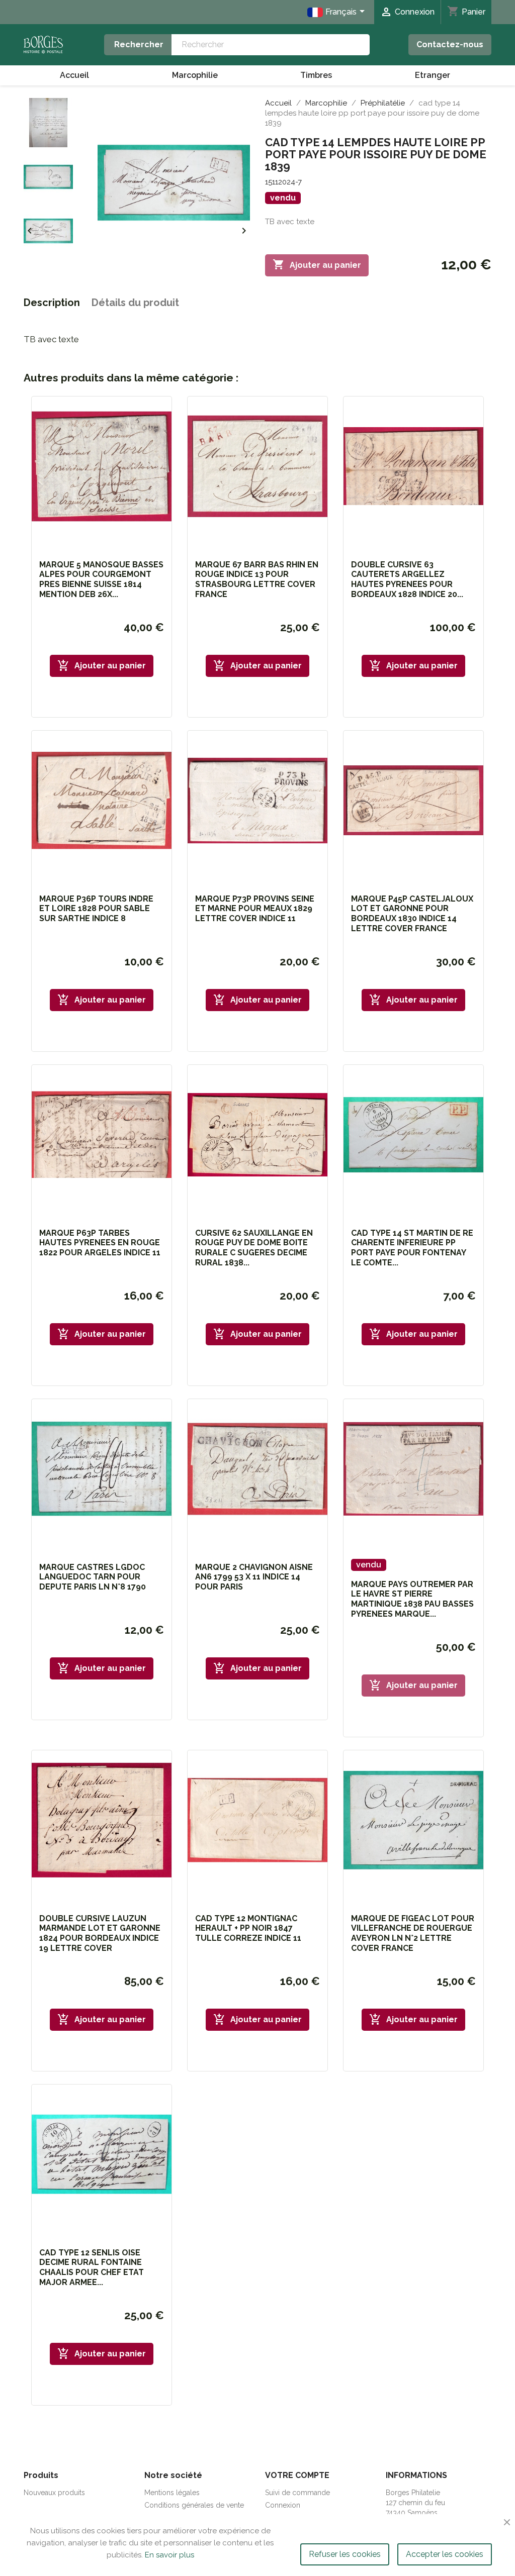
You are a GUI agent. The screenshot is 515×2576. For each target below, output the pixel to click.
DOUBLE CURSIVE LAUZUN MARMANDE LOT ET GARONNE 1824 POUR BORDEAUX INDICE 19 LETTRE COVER (100, 1933)
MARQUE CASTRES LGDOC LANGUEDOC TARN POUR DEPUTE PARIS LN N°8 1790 (93, 1577)
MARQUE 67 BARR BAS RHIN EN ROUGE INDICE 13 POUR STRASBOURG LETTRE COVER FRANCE (257, 579)
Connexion (283, 2505)
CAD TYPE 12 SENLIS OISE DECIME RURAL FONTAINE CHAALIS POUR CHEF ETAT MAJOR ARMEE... (92, 2267)
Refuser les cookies (345, 2554)
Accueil (74, 75)
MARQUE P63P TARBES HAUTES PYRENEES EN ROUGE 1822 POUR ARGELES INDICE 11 (100, 1243)
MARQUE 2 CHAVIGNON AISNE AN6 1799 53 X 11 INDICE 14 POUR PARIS (254, 1577)
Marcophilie (195, 75)
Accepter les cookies (445, 2554)
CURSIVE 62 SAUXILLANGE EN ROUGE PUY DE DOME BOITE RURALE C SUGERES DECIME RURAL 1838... (254, 1248)
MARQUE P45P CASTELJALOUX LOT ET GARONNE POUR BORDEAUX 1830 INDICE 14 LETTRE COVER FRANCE (412, 914)
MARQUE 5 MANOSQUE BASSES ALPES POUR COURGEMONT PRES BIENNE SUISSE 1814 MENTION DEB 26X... (101, 579)
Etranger (433, 75)
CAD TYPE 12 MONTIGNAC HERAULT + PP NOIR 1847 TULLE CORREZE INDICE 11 (248, 1928)
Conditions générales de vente (194, 2505)
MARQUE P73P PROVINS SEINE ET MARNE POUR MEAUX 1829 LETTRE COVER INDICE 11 (255, 909)
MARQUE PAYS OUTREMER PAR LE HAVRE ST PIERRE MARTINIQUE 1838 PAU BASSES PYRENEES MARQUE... (412, 1599)
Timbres (316, 75)
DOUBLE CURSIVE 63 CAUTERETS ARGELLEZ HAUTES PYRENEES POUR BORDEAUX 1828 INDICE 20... (407, 579)
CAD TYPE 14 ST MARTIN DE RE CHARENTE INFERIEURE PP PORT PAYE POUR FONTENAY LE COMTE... (412, 1248)
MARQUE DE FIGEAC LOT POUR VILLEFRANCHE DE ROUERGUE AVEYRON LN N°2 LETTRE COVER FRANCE (413, 1933)
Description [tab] (52, 303)
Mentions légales (172, 2493)
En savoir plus (169, 2555)
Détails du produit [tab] (135, 303)
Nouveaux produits (54, 2493)
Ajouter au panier (317, 264)
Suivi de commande (297, 2493)
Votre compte (297, 2475)
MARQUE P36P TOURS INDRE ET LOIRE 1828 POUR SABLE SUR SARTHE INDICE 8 (96, 909)
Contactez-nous (450, 44)
